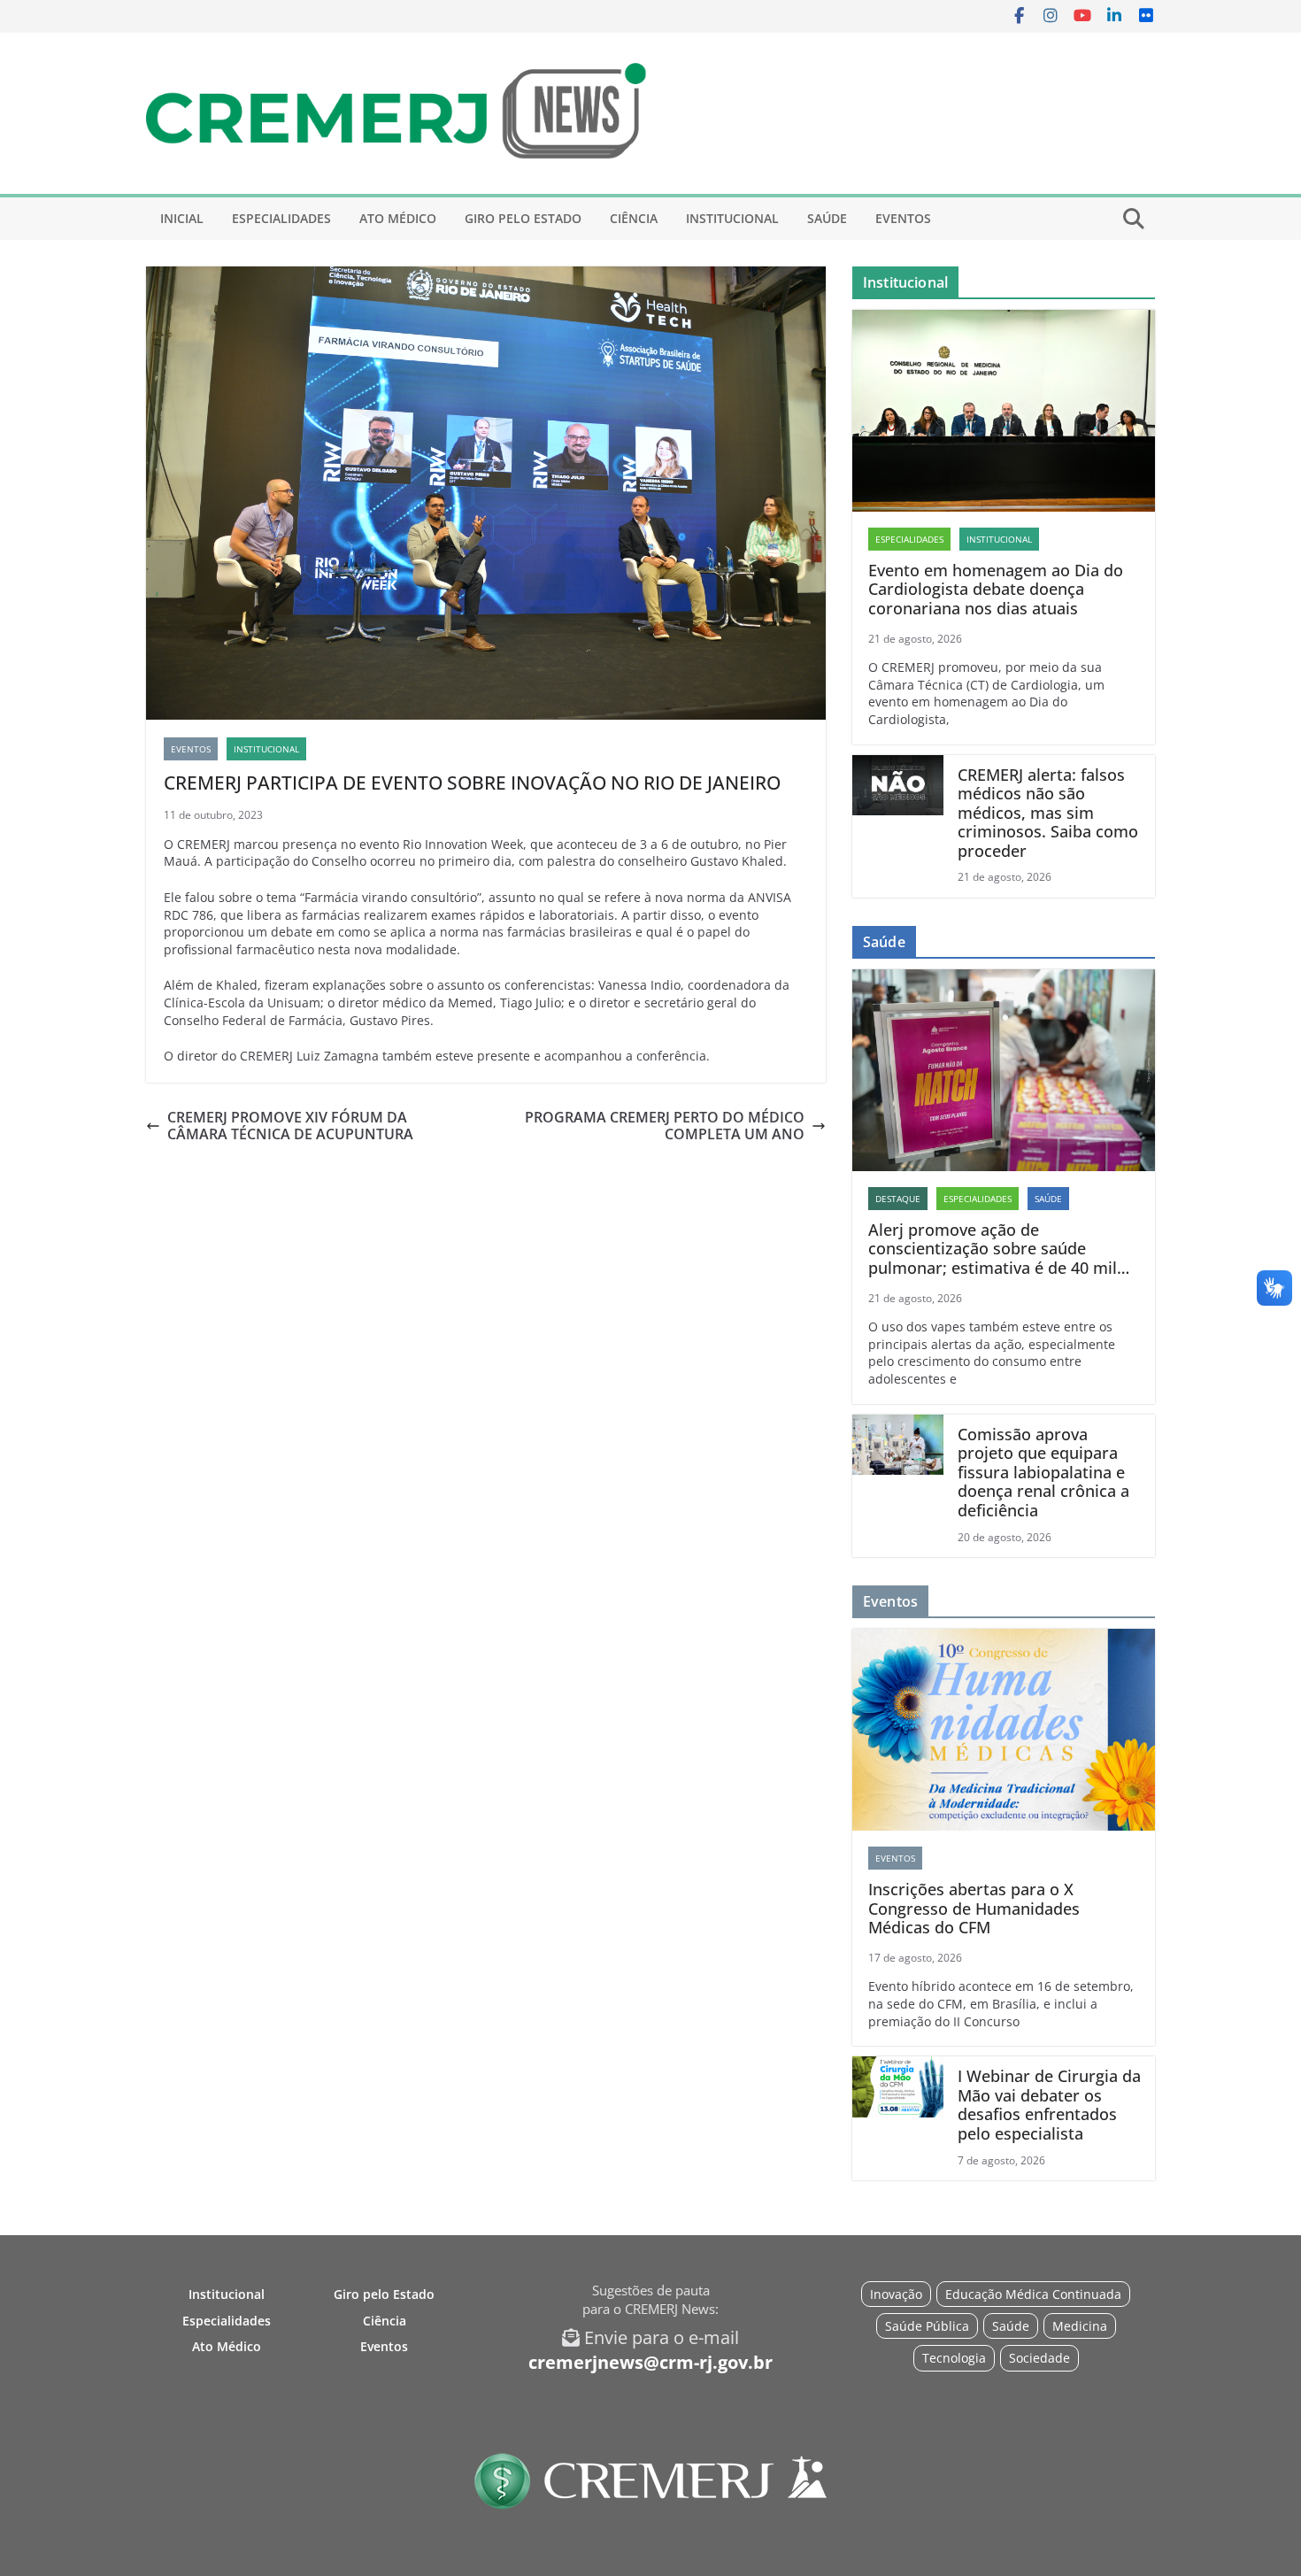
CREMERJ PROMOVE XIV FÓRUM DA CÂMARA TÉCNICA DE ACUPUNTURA (290, 1126)
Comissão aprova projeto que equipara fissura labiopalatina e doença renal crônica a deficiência (1043, 1473)
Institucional (732, 218)
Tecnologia (954, 2358)
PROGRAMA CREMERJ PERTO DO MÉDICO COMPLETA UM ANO (665, 1126)
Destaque (898, 1199)
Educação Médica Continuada (1033, 2294)
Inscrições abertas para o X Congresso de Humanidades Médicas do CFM (974, 1909)
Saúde (827, 218)
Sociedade (1039, 2358)
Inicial (182, 218)
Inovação (896, 2294)
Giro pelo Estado (523, 218)
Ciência (634, 218)
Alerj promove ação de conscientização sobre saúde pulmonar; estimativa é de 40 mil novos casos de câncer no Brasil (993, 1249)
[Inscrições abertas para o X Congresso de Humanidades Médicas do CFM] (1004, 1730)
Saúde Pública (927, 2326)
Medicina (1080, 2326)
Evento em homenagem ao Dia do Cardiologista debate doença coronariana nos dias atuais (996, 590)
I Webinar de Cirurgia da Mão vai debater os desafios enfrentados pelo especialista (1049, 2105)
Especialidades (281, 218)
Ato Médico (398, 218)
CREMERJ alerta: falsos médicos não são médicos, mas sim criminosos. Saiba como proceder (1048, 814)
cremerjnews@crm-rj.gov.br (650, 2362)
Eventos (903, 218)
